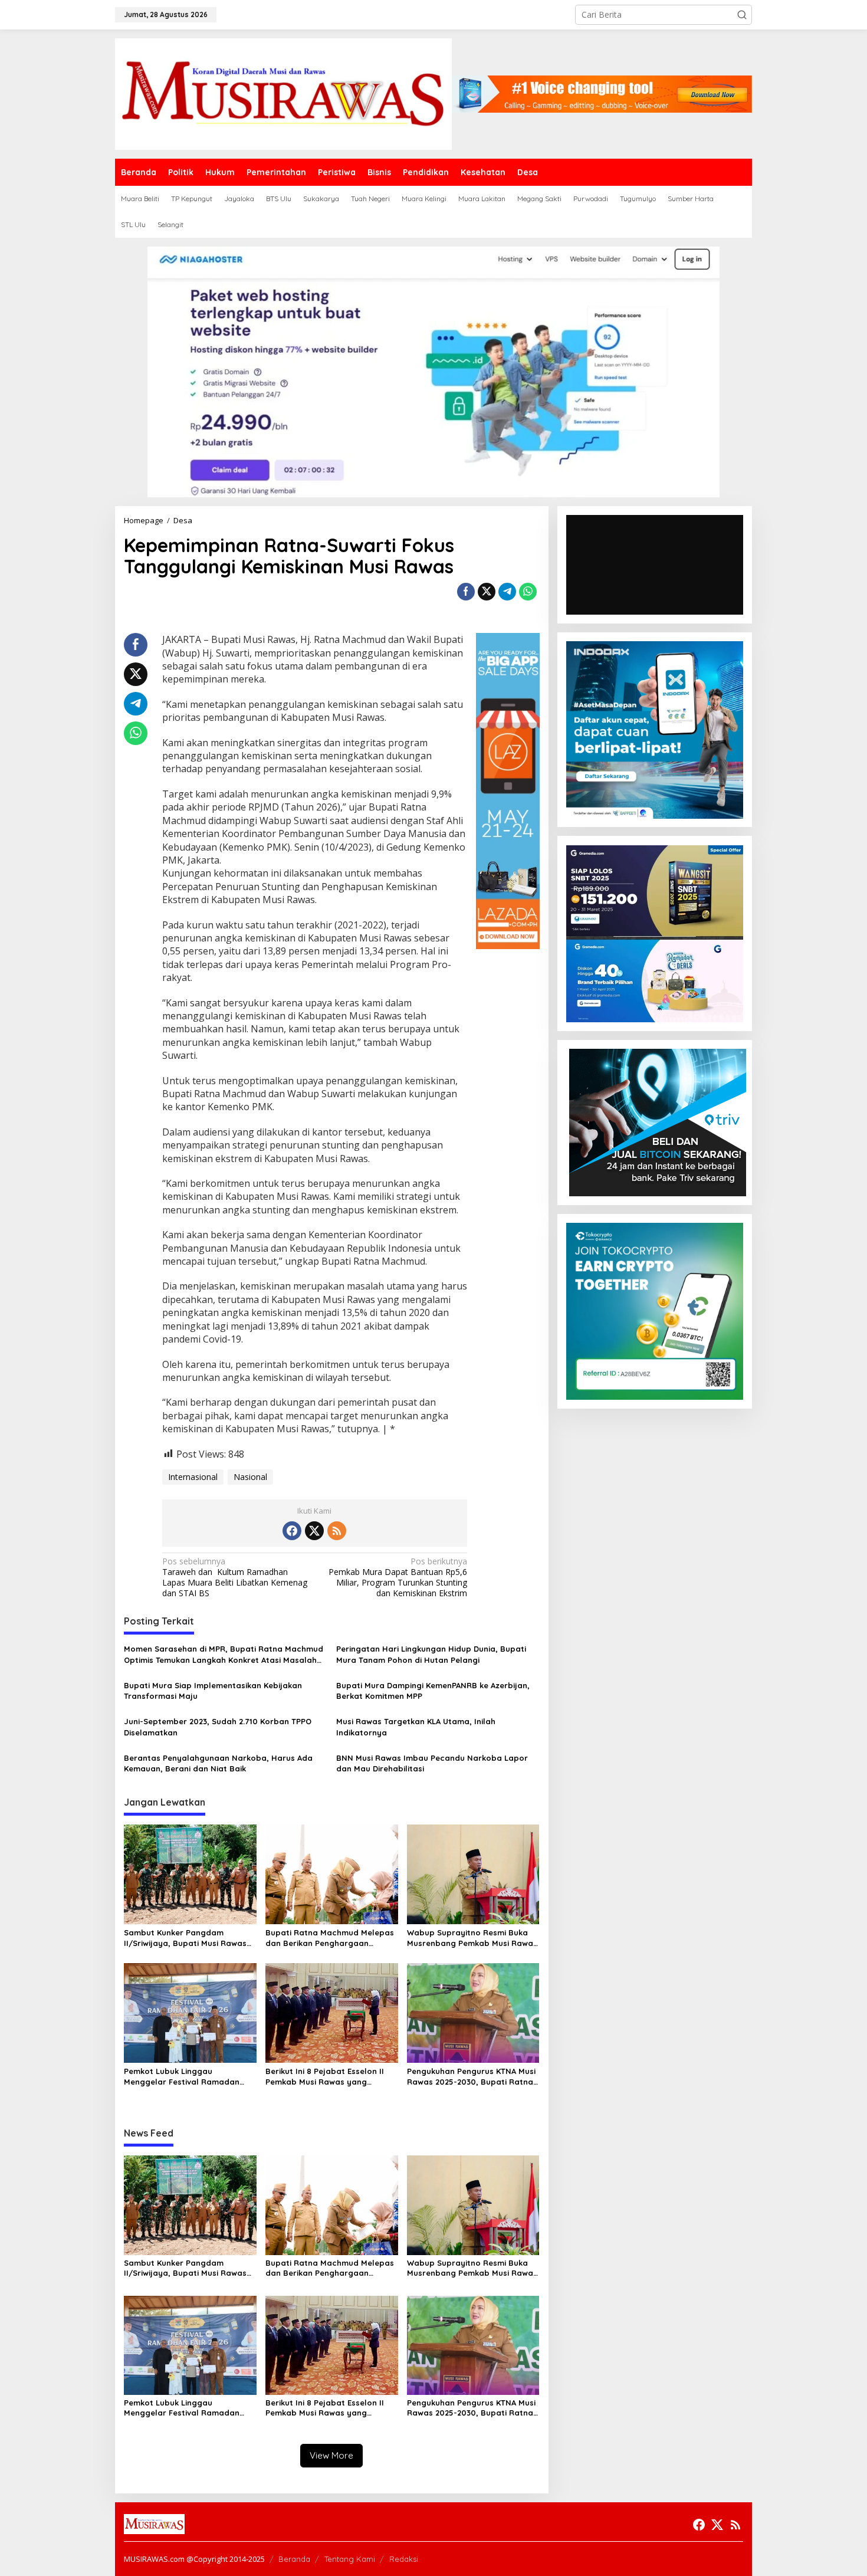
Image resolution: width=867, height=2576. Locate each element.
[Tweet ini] (487, 592)
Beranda (294, 2559)
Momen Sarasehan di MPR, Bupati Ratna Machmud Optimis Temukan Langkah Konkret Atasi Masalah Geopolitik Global (224, 1654)
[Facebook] (292, 1531)
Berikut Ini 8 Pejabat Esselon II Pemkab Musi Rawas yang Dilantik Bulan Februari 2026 (325, 2077)
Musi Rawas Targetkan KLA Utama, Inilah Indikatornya (416, 1727)
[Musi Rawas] (283, 93)
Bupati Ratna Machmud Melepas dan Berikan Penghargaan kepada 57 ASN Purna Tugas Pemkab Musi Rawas (330, 1938)
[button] (742, 15)
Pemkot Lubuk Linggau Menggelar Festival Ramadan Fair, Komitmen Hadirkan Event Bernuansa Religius (184, 2077)
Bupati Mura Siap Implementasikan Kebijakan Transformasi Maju (213, 1691)
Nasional (250, 1477)
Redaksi (404, 2559)
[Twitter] (314, 1531)
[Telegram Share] (507, 592)
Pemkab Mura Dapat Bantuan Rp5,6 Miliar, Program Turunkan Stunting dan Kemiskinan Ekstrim (398, 1578)
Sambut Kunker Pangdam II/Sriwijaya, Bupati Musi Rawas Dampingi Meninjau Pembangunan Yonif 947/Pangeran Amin (185, 1938)
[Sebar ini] (466, 592)
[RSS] (337, 1531)
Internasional (193, 1477)
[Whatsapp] (528, 592)
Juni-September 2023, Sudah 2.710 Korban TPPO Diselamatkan (218, 1727)
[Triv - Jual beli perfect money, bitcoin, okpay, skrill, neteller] (658, 1122)
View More (331, 2455)
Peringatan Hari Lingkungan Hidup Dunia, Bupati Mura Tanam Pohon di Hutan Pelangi (431, 1654)
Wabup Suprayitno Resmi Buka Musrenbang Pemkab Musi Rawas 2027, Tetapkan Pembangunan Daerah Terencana (472, 1938)
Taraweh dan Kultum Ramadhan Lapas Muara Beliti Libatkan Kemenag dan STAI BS (235, 1578)
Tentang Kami (350, 2559)
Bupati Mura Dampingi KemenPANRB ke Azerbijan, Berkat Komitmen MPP (433, 1691)
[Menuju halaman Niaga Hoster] (433, 371)
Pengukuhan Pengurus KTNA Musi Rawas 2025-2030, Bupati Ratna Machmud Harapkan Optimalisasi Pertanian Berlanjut (472, 2077)
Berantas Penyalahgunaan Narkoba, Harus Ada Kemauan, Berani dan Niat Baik (218, 1763)
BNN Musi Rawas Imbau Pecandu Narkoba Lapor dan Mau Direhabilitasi (432, 1763)
